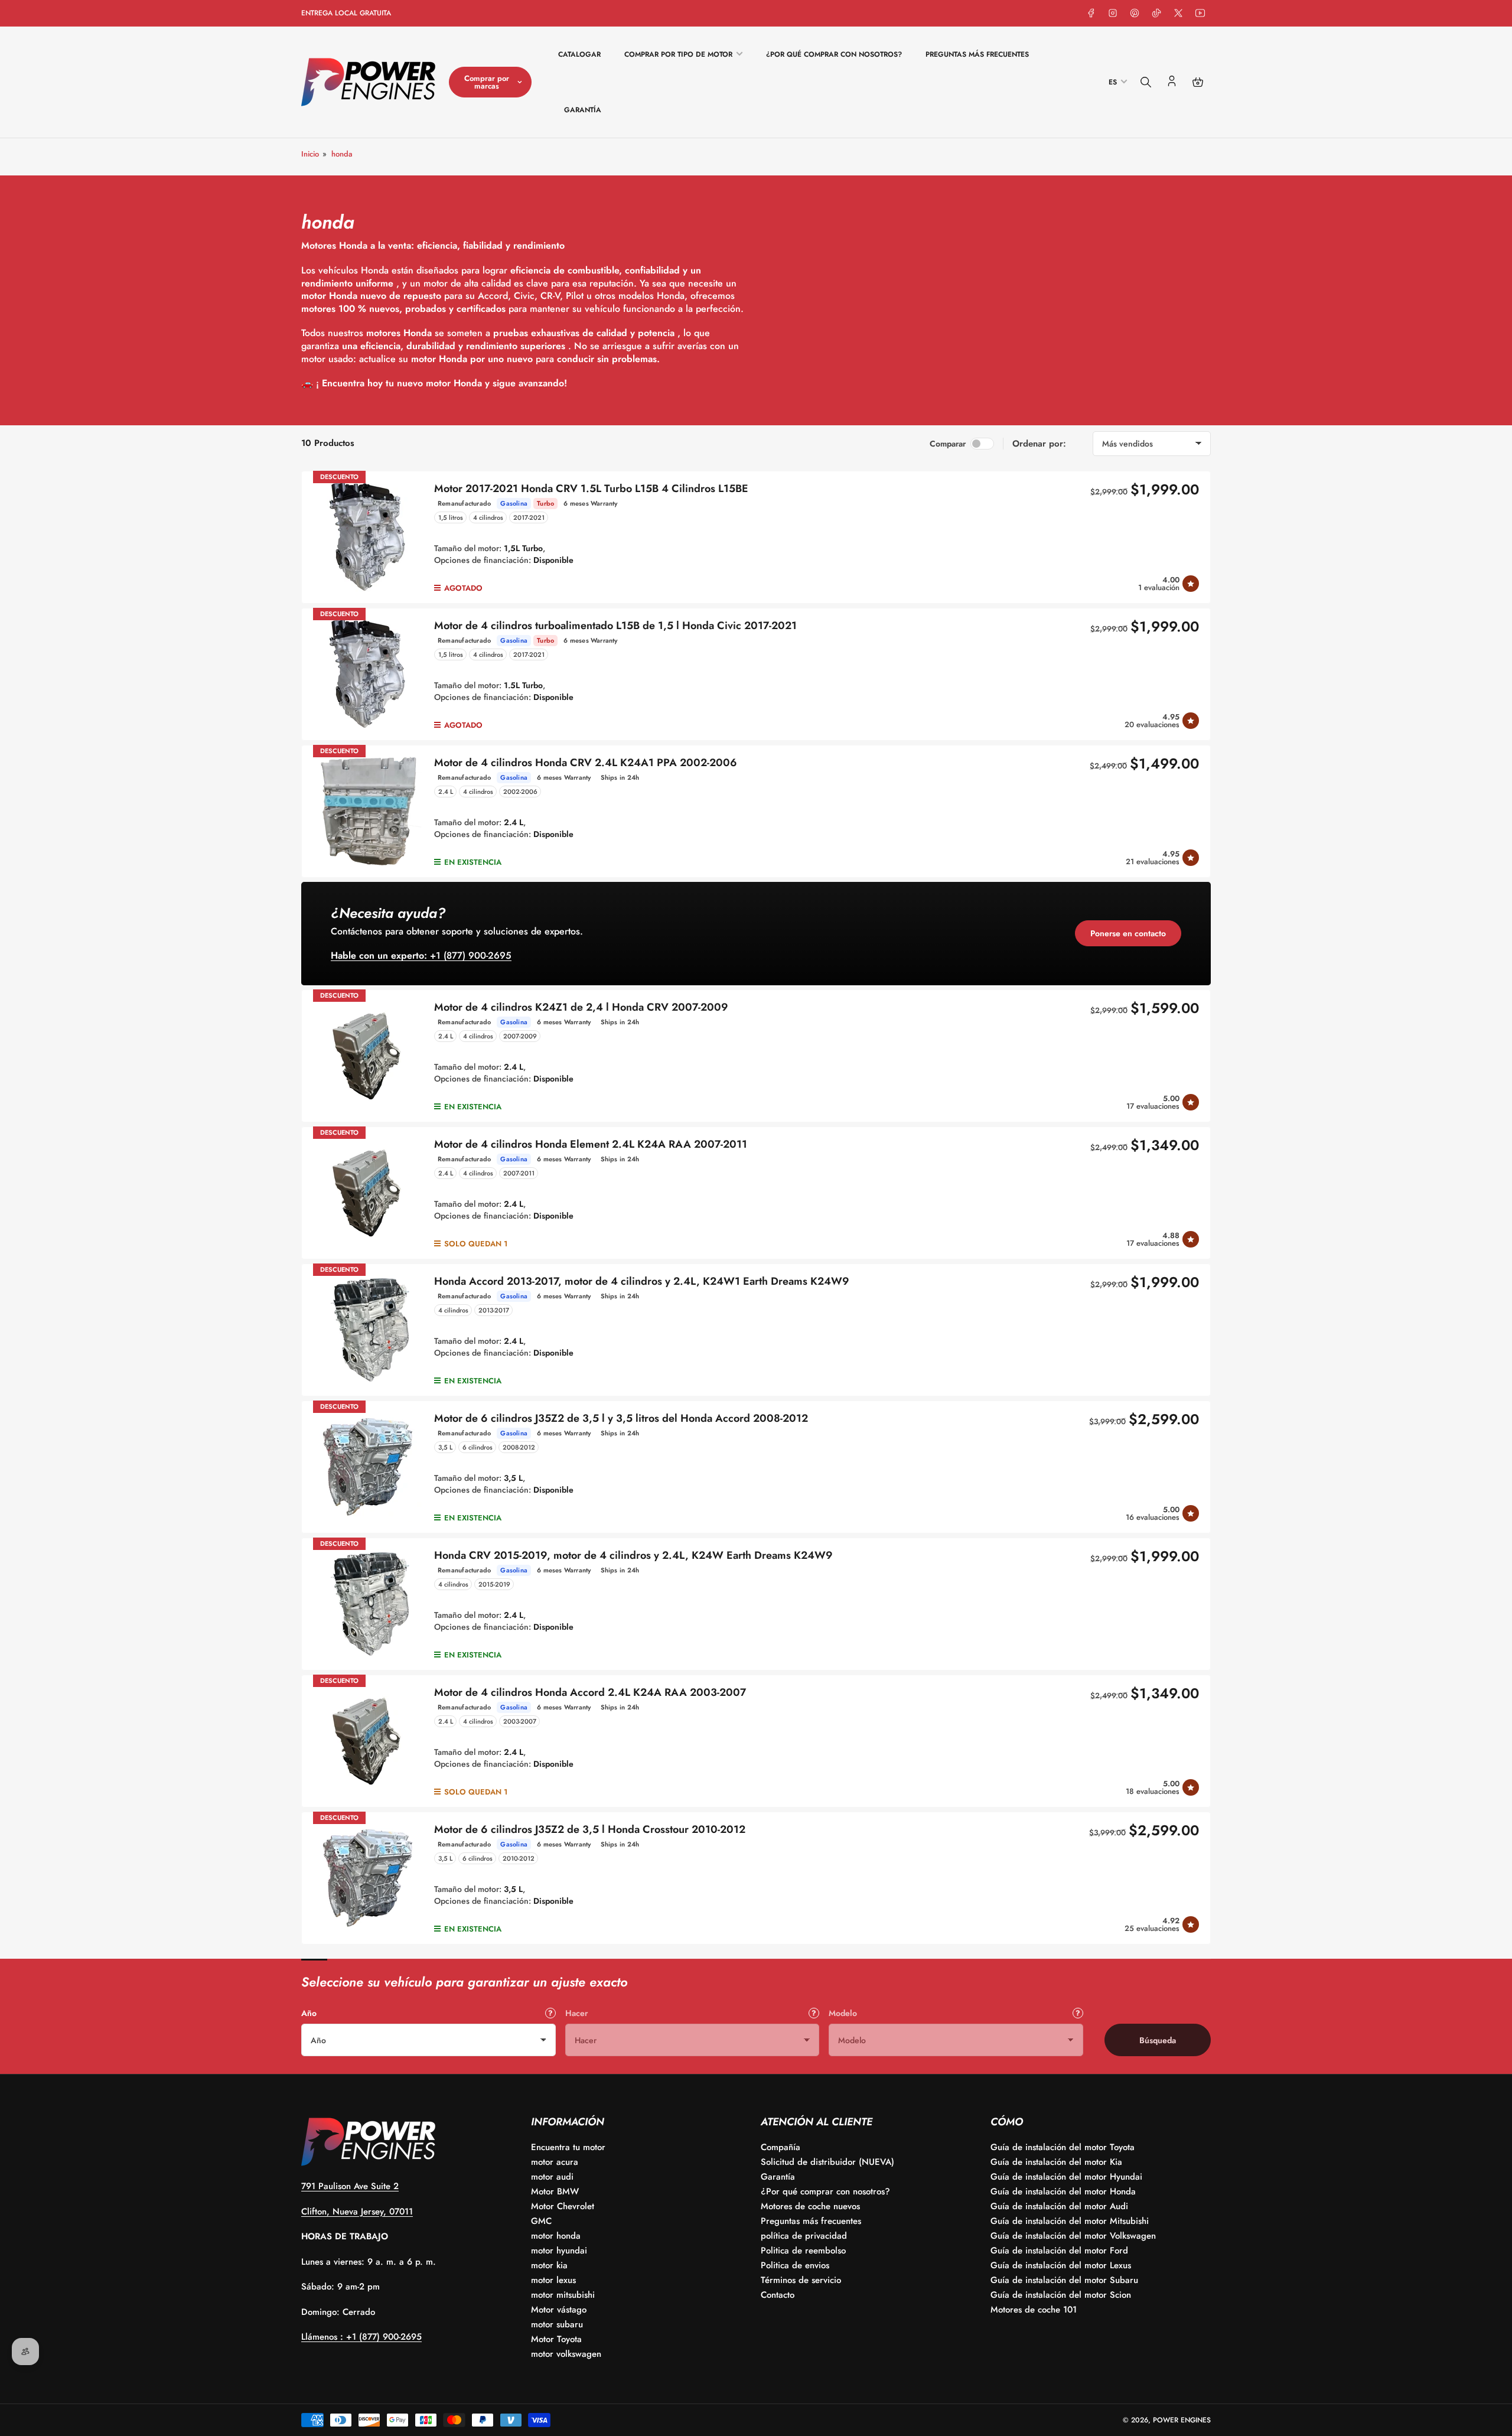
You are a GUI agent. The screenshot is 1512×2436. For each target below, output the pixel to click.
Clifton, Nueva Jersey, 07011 (357, 2212)
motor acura (555, 2162)
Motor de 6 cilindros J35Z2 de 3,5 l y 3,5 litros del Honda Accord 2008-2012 (621, 1418)
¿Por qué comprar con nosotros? (834, 54)
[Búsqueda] (1146, 82)
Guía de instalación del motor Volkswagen (1073, 2236)
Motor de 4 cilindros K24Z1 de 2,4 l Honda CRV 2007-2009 (581, 1007)
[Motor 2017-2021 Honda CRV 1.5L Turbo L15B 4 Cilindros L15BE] (368, 537)
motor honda (556, 2236)
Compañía (781, 2147)
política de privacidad (804, 2236)
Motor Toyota (556, 2339)
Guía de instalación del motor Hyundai (1066, 2177)
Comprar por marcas (487, 82)
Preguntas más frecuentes (977, 54)
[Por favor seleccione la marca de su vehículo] (814, 2013)
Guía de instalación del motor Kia (1056, 2162)
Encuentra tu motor (568, 2147)
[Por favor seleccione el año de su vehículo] (550, 2013)
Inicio (310, 154)
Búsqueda (1158, 2040)
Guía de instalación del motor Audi (1059, 2206)
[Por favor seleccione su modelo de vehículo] (1078, 2013)
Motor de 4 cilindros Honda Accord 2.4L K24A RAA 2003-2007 (590, 1692)
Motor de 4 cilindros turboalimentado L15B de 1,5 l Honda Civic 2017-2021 (615, 626)
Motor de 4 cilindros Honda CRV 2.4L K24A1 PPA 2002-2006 (586, 763)
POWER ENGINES (1182, 2420)
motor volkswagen (566, 2354)
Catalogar (579, 54)
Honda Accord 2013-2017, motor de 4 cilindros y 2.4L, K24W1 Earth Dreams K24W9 (642, 1281)
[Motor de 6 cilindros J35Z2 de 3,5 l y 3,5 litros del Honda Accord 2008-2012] (368, 1467)
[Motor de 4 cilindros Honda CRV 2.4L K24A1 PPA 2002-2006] (368, 811)
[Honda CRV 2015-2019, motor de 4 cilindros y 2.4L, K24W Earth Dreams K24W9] (368, 1604)
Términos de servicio (801, 2280)
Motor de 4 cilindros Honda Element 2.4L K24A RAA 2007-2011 (591, 1144)
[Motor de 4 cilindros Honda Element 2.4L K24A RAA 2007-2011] (368, 1193)
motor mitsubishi (563, 2295)
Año (309, 2013)
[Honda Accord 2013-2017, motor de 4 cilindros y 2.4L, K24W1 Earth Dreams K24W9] (368, 1330)
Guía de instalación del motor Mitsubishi (1070, 2221)
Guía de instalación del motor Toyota (1063, 2147)
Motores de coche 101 (1034, 2310)
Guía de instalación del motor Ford (1059, 2251)
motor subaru (557, 2324)
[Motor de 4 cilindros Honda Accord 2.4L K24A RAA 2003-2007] (368, 1741)
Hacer (576, 2013)
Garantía (583, 110)
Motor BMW (555, 2191)
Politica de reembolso (803, 2251)
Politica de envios (795, 2265)
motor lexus (553, 2280)
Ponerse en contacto (1128, 933)
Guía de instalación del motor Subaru (1064, 2280)
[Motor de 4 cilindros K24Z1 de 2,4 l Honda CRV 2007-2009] (368, 1056)
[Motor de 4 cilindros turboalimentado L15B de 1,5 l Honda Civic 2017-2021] (368, 674)
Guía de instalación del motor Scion (1061, 2295)
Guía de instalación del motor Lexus (1061, 2265)
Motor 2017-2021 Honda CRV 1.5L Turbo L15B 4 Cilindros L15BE (591, 488)
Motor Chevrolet (563, 2206)
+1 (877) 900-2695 (421, 955)
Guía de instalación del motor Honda (1063, 2191)
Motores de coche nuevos (810, 2206)
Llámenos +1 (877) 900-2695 (361, 2337)
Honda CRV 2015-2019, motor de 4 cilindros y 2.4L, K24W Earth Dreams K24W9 (633, 1555)
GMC (541, 2221)
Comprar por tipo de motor (678, 54)
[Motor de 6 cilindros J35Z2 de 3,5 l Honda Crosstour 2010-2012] (368, 1878)
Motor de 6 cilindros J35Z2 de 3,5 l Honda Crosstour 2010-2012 (590, 1829)
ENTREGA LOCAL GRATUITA (346, 13)
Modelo (843, 2013)
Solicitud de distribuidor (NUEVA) (827, 2162)
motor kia (549, 2265)
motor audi (552, 2177)
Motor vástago (559, 2310)
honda (342, 154)
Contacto (778, 2295)
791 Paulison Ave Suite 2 (350, 2186)
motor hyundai (559, 2251)
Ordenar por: (1039, 444)
